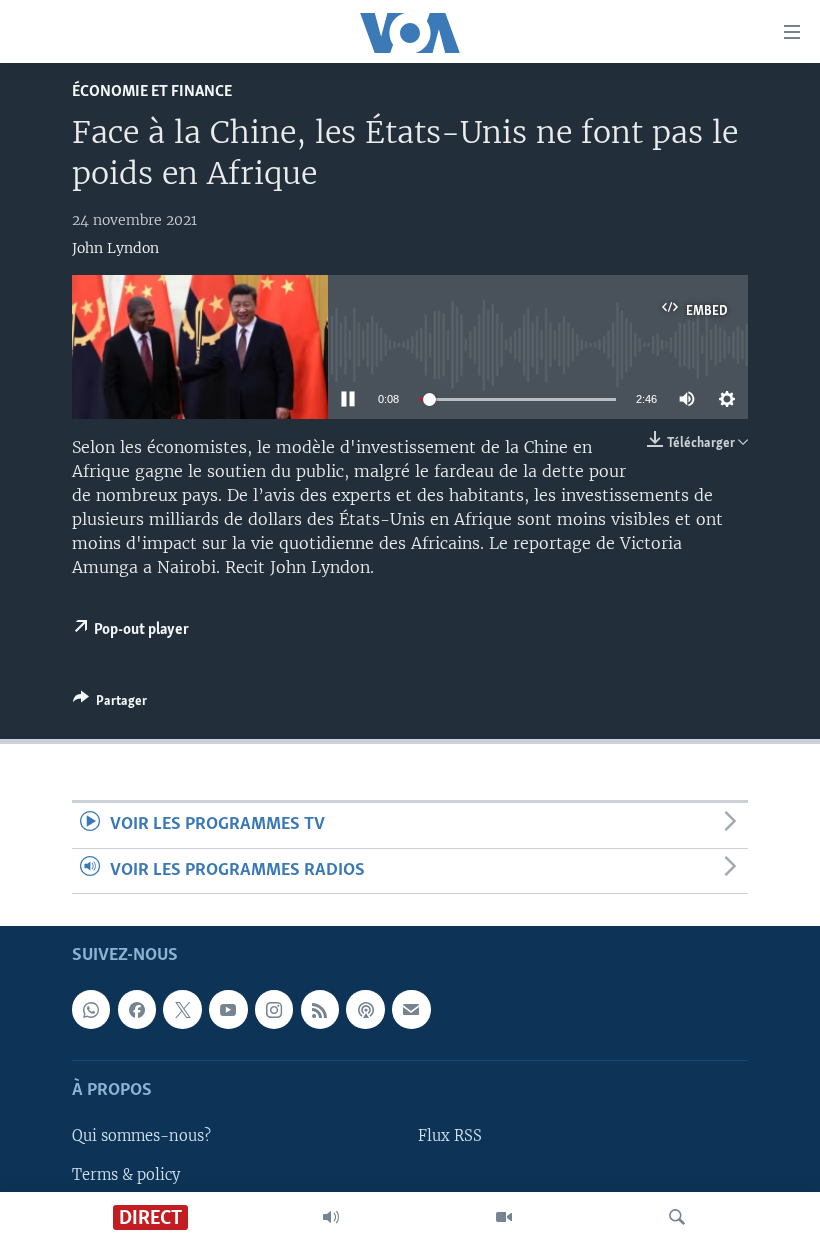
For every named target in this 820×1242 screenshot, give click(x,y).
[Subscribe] (411, 1009)
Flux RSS (450, 1136)
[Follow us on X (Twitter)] (182, 1009)
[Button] (110, 704)
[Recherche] (677, 1217)
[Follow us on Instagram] (274, 1009)
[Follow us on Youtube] (228, 1009)
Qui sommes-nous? (141, 1136)
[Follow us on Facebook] (137, 1009)
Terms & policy (126, 1175)
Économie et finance (152, 91)
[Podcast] (365, 1009)
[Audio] (331, 1217)
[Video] (504, 1217)
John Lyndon (115, 248)
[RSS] (320, 1009)
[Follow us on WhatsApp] (91, 1009)
